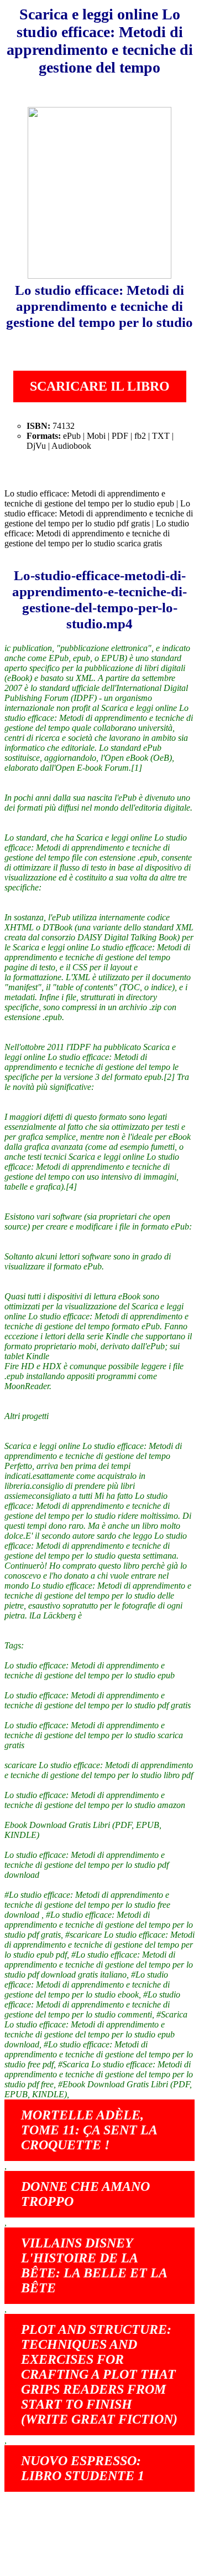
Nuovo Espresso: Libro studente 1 (83, 2468)
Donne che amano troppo (85, 2194)
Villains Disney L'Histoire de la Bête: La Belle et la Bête (94, 2265)
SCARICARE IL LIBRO (100, 386)
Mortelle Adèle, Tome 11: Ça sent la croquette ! (89, 2130)
